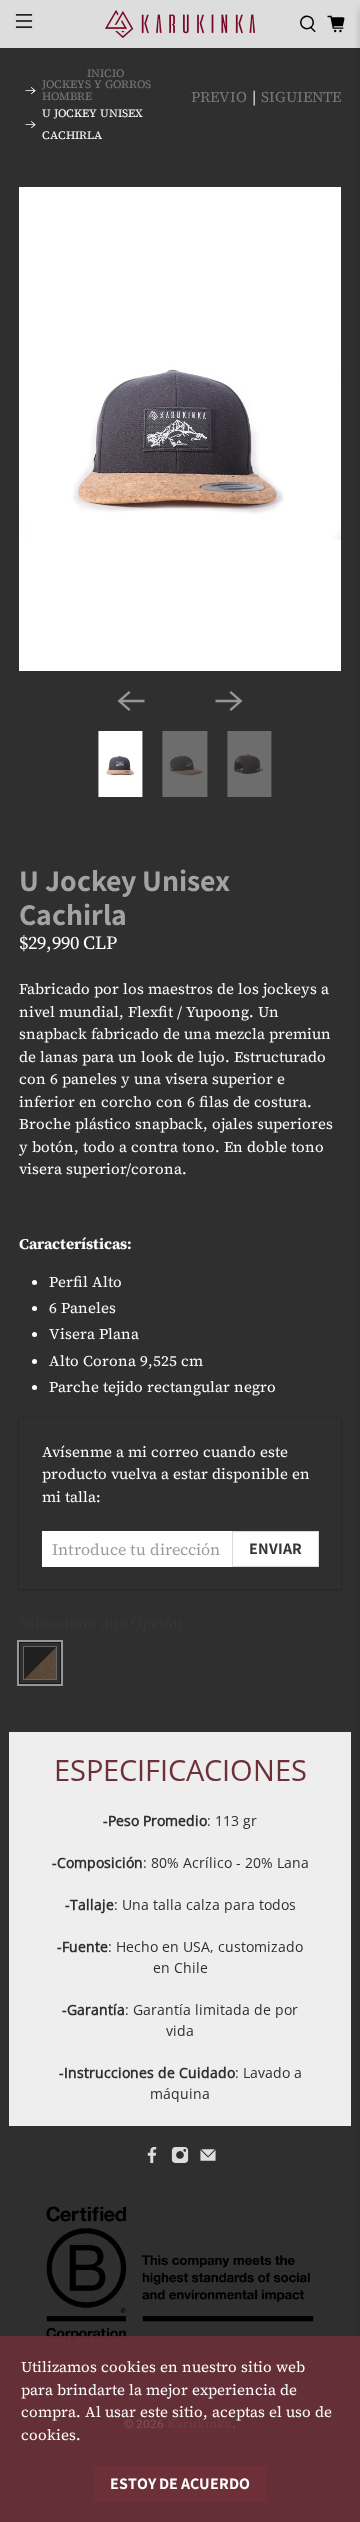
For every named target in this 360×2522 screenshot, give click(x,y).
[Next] (229, 701)
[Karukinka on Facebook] (152, 2159)
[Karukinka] (180, 24)
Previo (219, 96)
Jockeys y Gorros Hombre (96, 90)
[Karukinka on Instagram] (180, 2159)
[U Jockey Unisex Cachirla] (180, 429)
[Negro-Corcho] (40, 1663)
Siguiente (301, 96)
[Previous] (131, 701)
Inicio (105, 73)
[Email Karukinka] (208, 2159)
